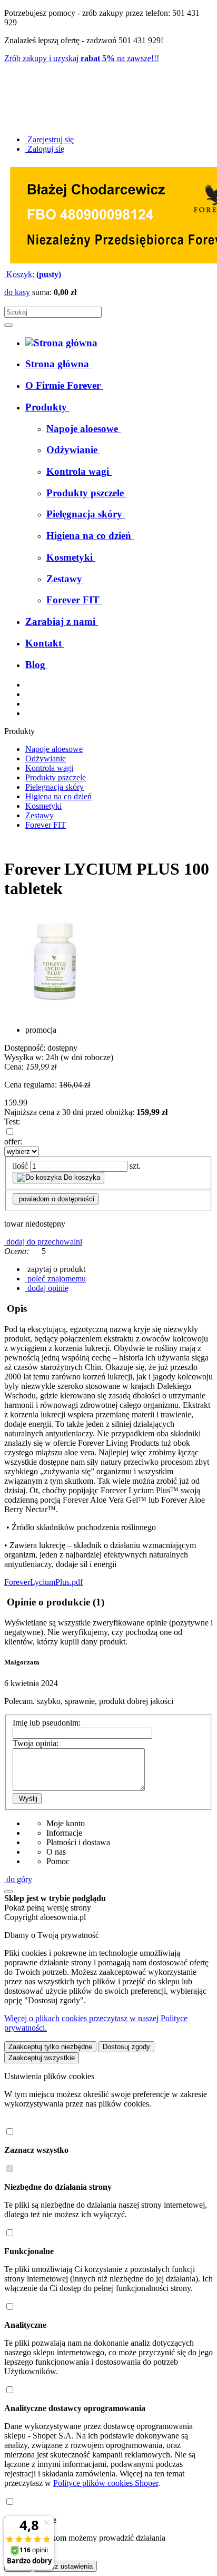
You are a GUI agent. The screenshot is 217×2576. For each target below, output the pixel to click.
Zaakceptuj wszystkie (42, 2058)
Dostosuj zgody (126, 2047)
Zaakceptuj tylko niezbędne (50, 2047)
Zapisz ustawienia (65, 2566)
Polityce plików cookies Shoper (106, 2483)
